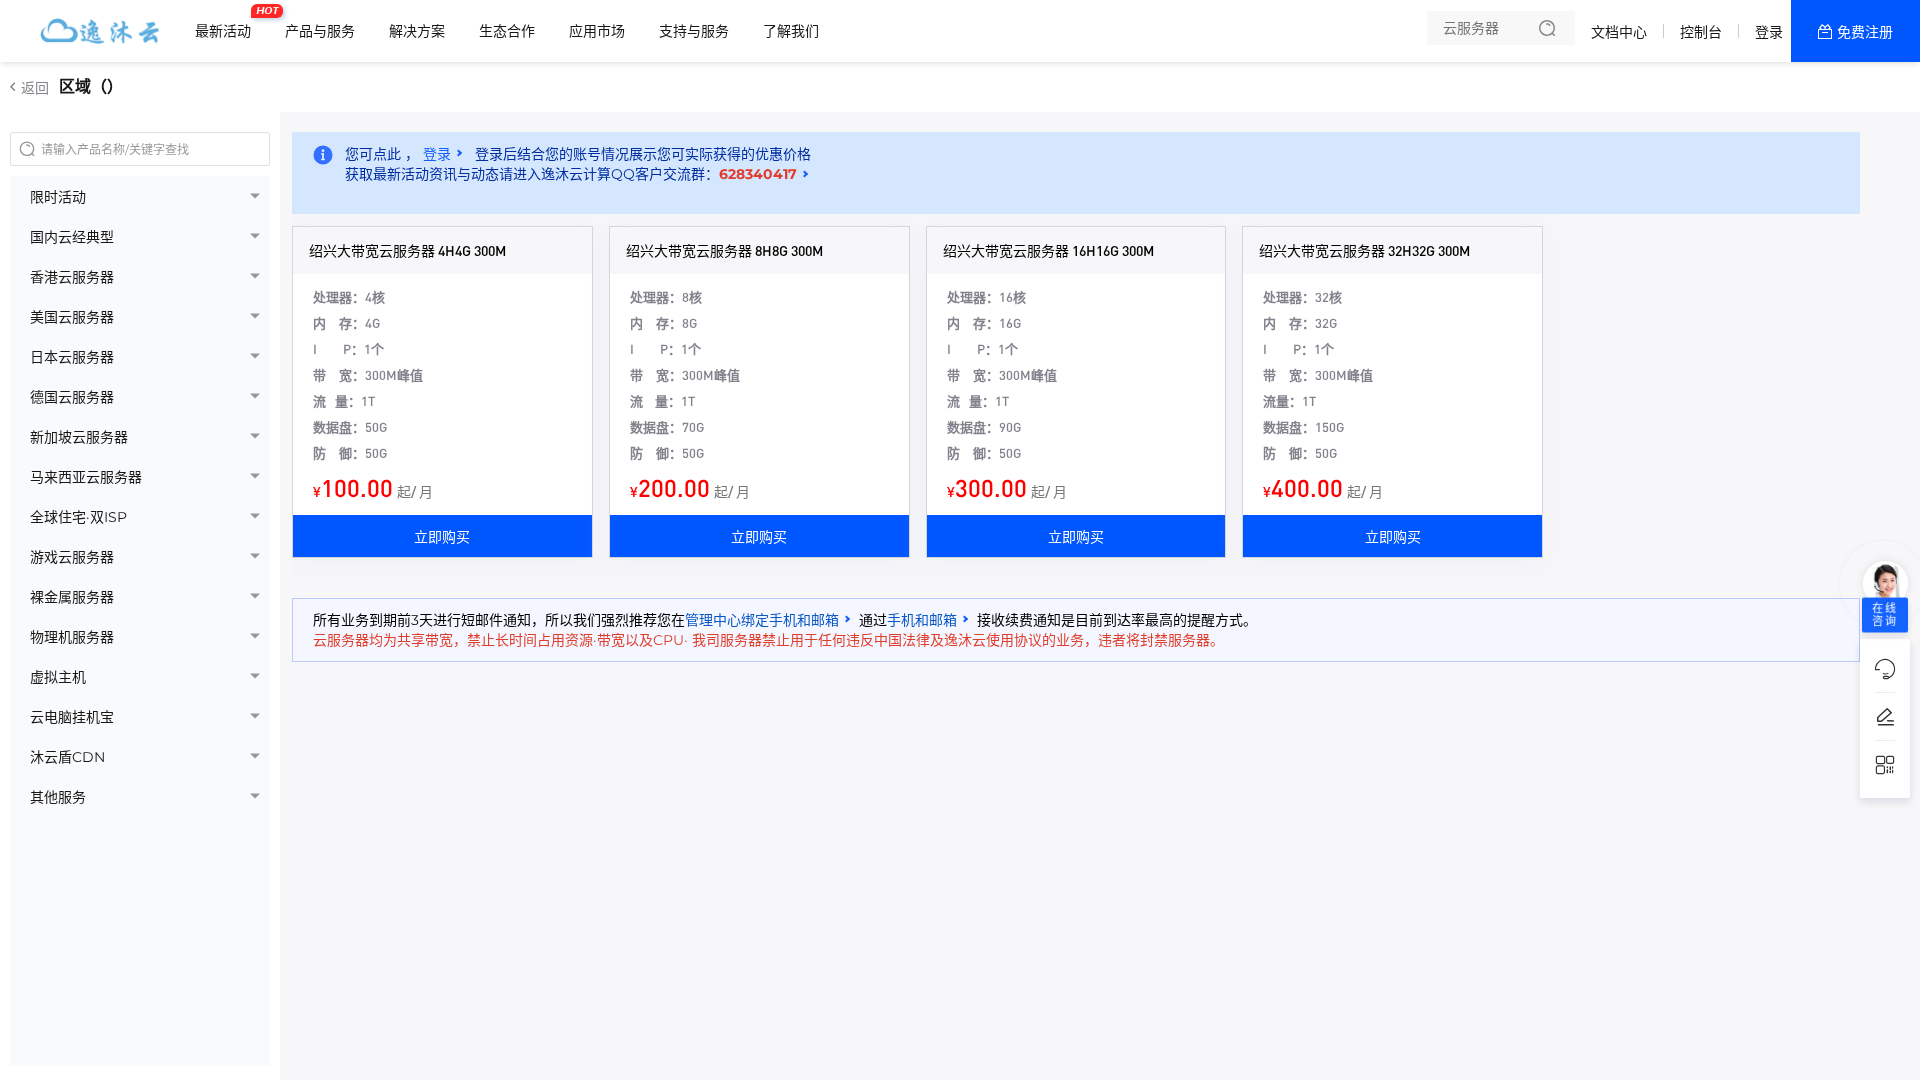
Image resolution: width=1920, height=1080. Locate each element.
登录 (1769, 32)
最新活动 (228, 23)
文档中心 (1619, 32)
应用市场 (597, 31)
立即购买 (442, 536)
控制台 (1701, 32)
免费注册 (1865, 32)
